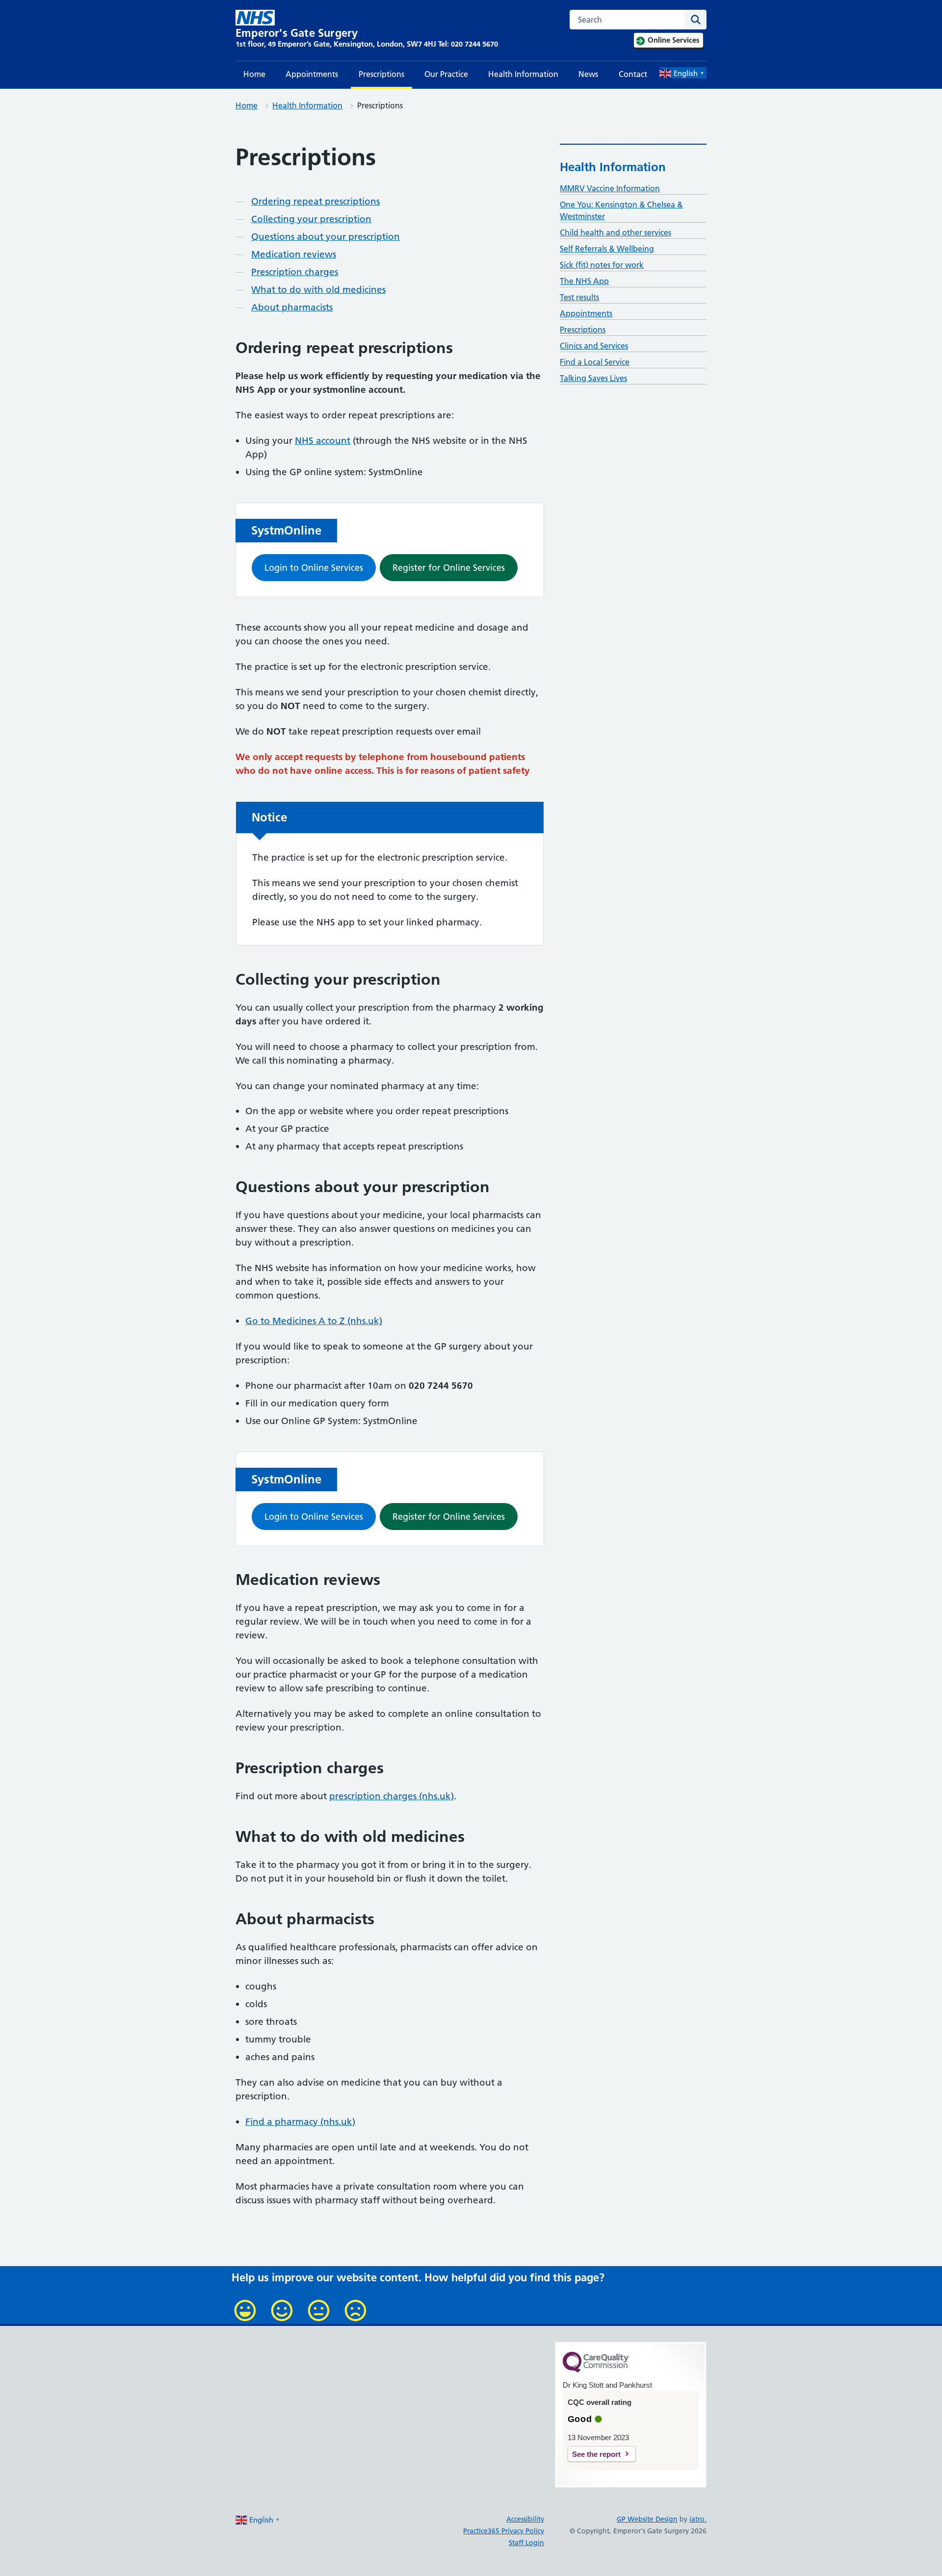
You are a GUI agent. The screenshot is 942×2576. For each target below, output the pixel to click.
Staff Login (526, 2543)
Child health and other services (615, 232)
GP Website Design (647, 2519)
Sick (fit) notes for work (602, 265)
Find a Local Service (595, 362)
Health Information (523, 74)
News (588, 74)
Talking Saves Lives (593, 378)
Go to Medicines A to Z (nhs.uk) (314, 1321)
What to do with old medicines (318, 290)
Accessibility (525, 2519)
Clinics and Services (594, 346)
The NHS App (584, 281)
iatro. (698, 2519)
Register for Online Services (449, 568)
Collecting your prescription (311, 219)
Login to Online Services (314, 568)
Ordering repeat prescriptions (315, 201)
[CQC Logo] (596, 2370)
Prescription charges (295, 272)
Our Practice (446, 74)
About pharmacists (292, 307)
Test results (579, 297)
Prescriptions (381, 74)
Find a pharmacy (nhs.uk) (300, 2122)
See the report (596, 2454)
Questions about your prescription (326, 237)
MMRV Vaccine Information (610, 188)
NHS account (323, 441)
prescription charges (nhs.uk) (392, 1796)
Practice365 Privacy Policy (504, 2531)
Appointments (312, 74)
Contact (633, 74)
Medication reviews (294, 254)
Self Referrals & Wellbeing (607, 249)
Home (254, 74)
